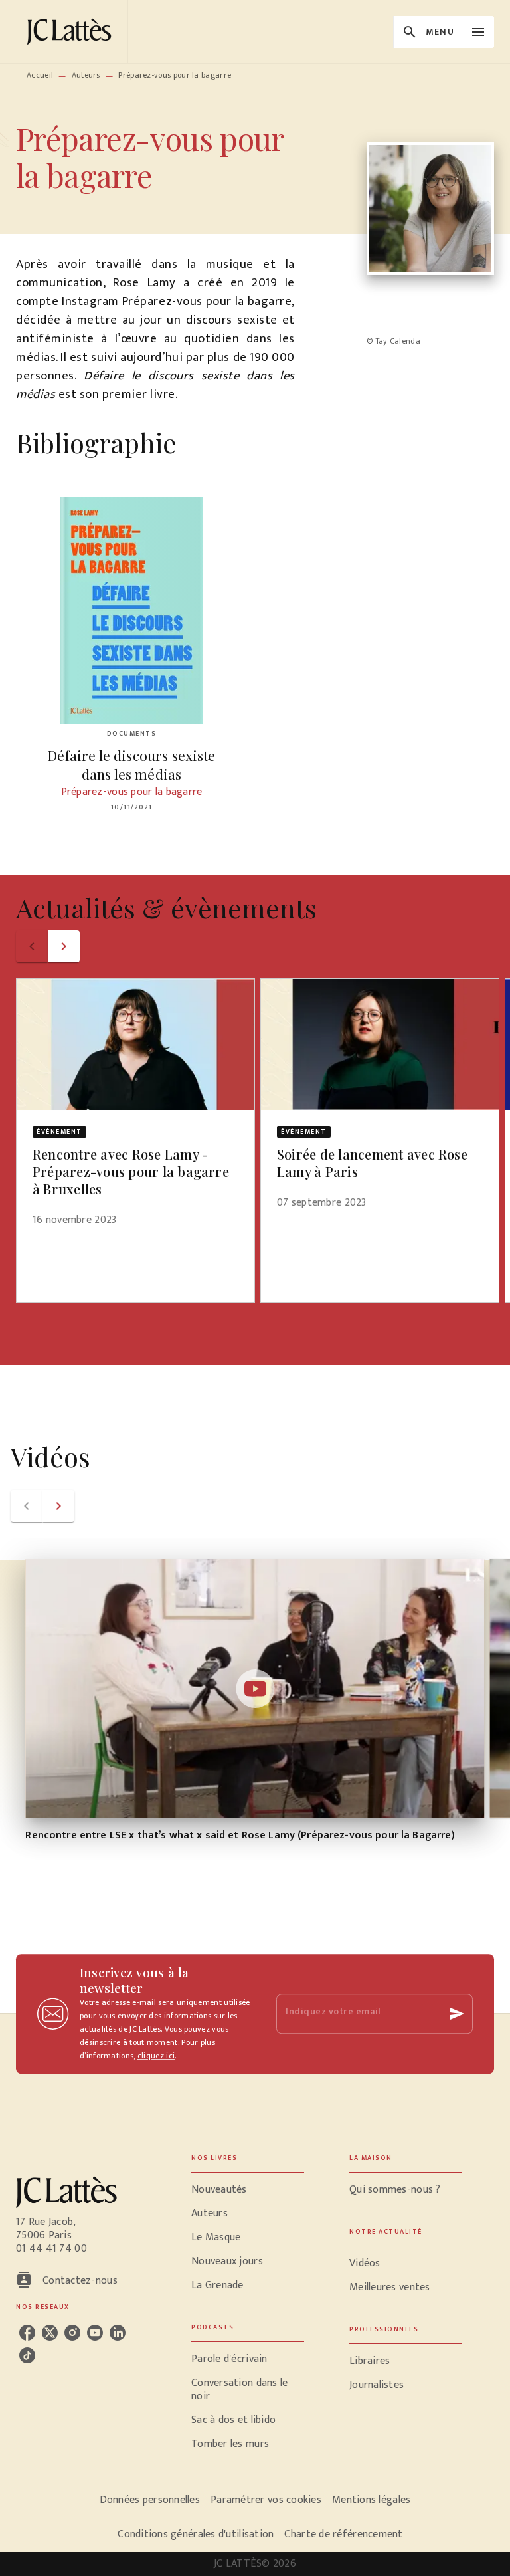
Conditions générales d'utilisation (196, 2534)
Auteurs (86, 75)
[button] (135, 1111)
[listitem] (27, 2333)
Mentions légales (371, 2500)
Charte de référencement (343, 2534)
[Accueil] (72, 32)
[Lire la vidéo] (255, 1689)
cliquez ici (156, 2056)
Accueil (40, 75)
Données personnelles (150, 2500)
